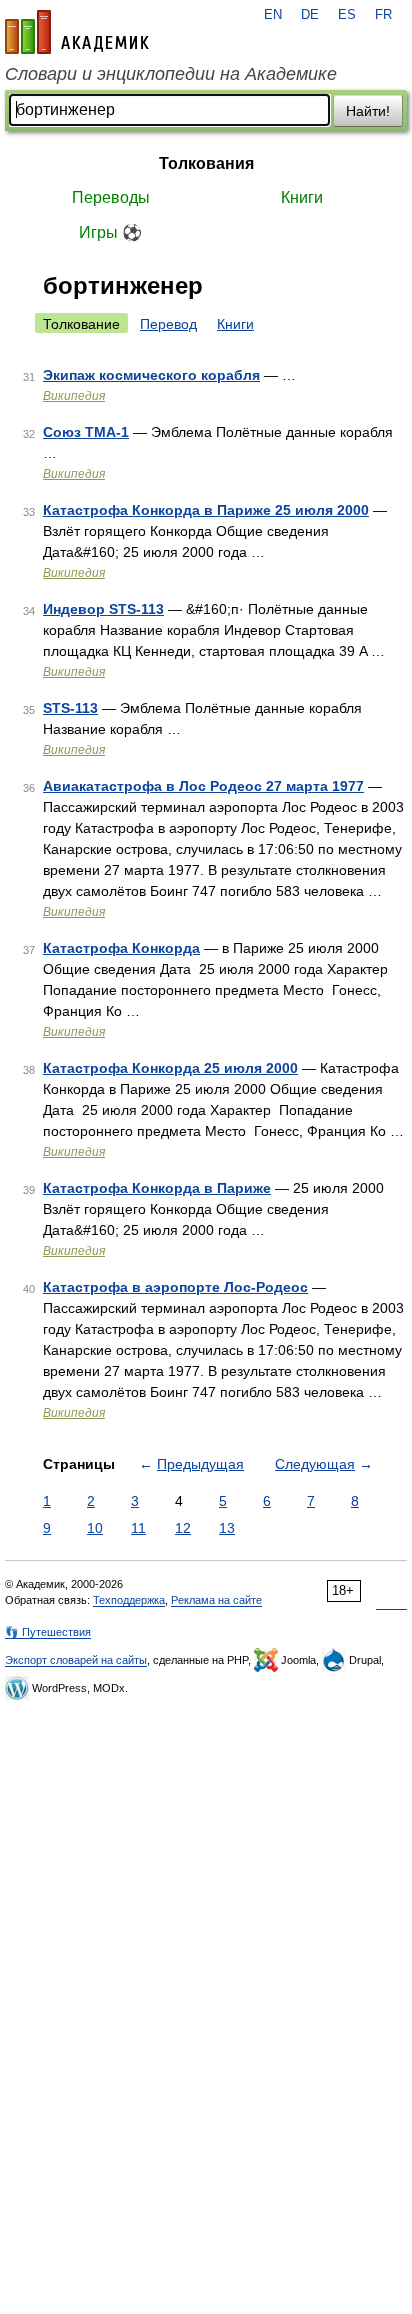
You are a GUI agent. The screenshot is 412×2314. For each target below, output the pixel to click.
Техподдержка (129, 1600)
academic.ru (77, 32)
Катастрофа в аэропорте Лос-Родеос (175, 1287)
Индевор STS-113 (103, 609)
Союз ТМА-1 (86, 432)
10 (95, 1528)
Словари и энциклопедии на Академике (171, 74)
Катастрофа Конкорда (121, 948)
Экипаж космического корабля (151, 375)
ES (347, 15)
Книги (302, 197)
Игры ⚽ (110, 232)
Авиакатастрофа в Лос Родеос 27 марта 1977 (203, 786)
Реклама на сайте (216, 1600)
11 (138, 1528)
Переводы (111, 197)
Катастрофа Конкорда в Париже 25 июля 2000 (206, 510)
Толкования (206, 163)
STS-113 (70, 708)
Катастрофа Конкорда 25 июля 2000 (170, 1068)
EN (273, 15)
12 (183, 1528)
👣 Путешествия (48, 1632)
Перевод (168, 324)
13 (227, 1528)
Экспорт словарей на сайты (76, 1660)
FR (383, 15)
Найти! (368, 111)
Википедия (74, 396)
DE (310, 15)
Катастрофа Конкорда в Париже (157, 1188)
